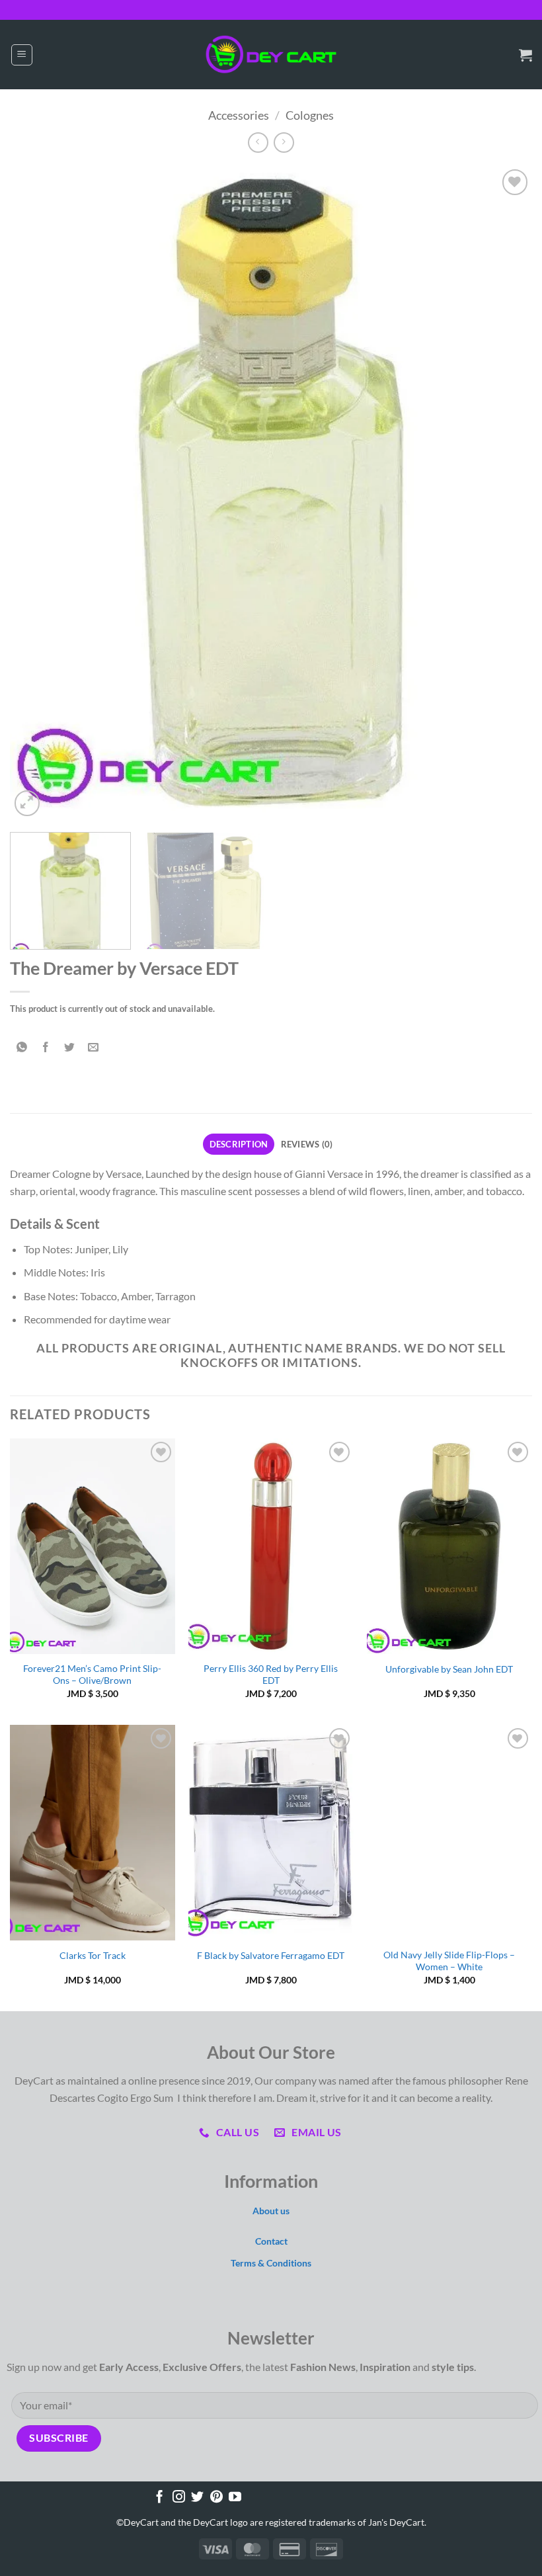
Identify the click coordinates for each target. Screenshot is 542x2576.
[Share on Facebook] (46, 1047)
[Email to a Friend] (94, 1047)
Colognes (310, 115)
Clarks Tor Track (93, 1955)
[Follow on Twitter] (197, 2498)
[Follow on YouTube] (235, 2498)
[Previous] (37, 493)
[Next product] (258, 143)
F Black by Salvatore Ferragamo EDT (271, 1955)
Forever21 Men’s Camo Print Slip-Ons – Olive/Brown (92, 1675)
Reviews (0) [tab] (307, 1144)
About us (271, 2211)
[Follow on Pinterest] (216, 2498)
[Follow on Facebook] (160, 2498)
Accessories (239, 115)
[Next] (505, 493)
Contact (271, 2241)
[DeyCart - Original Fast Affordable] (271, 55)
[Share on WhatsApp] (22, 1047)
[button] (22, 55)
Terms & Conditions (271, 2263)
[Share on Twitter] (70, 1047)
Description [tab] (239, 1144)
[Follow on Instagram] (179, 2498)
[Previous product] (284, 143)
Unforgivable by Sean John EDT (449, 1669)
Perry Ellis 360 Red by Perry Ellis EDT (271, 1675)
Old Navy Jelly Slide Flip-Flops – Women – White (449, 1961)
